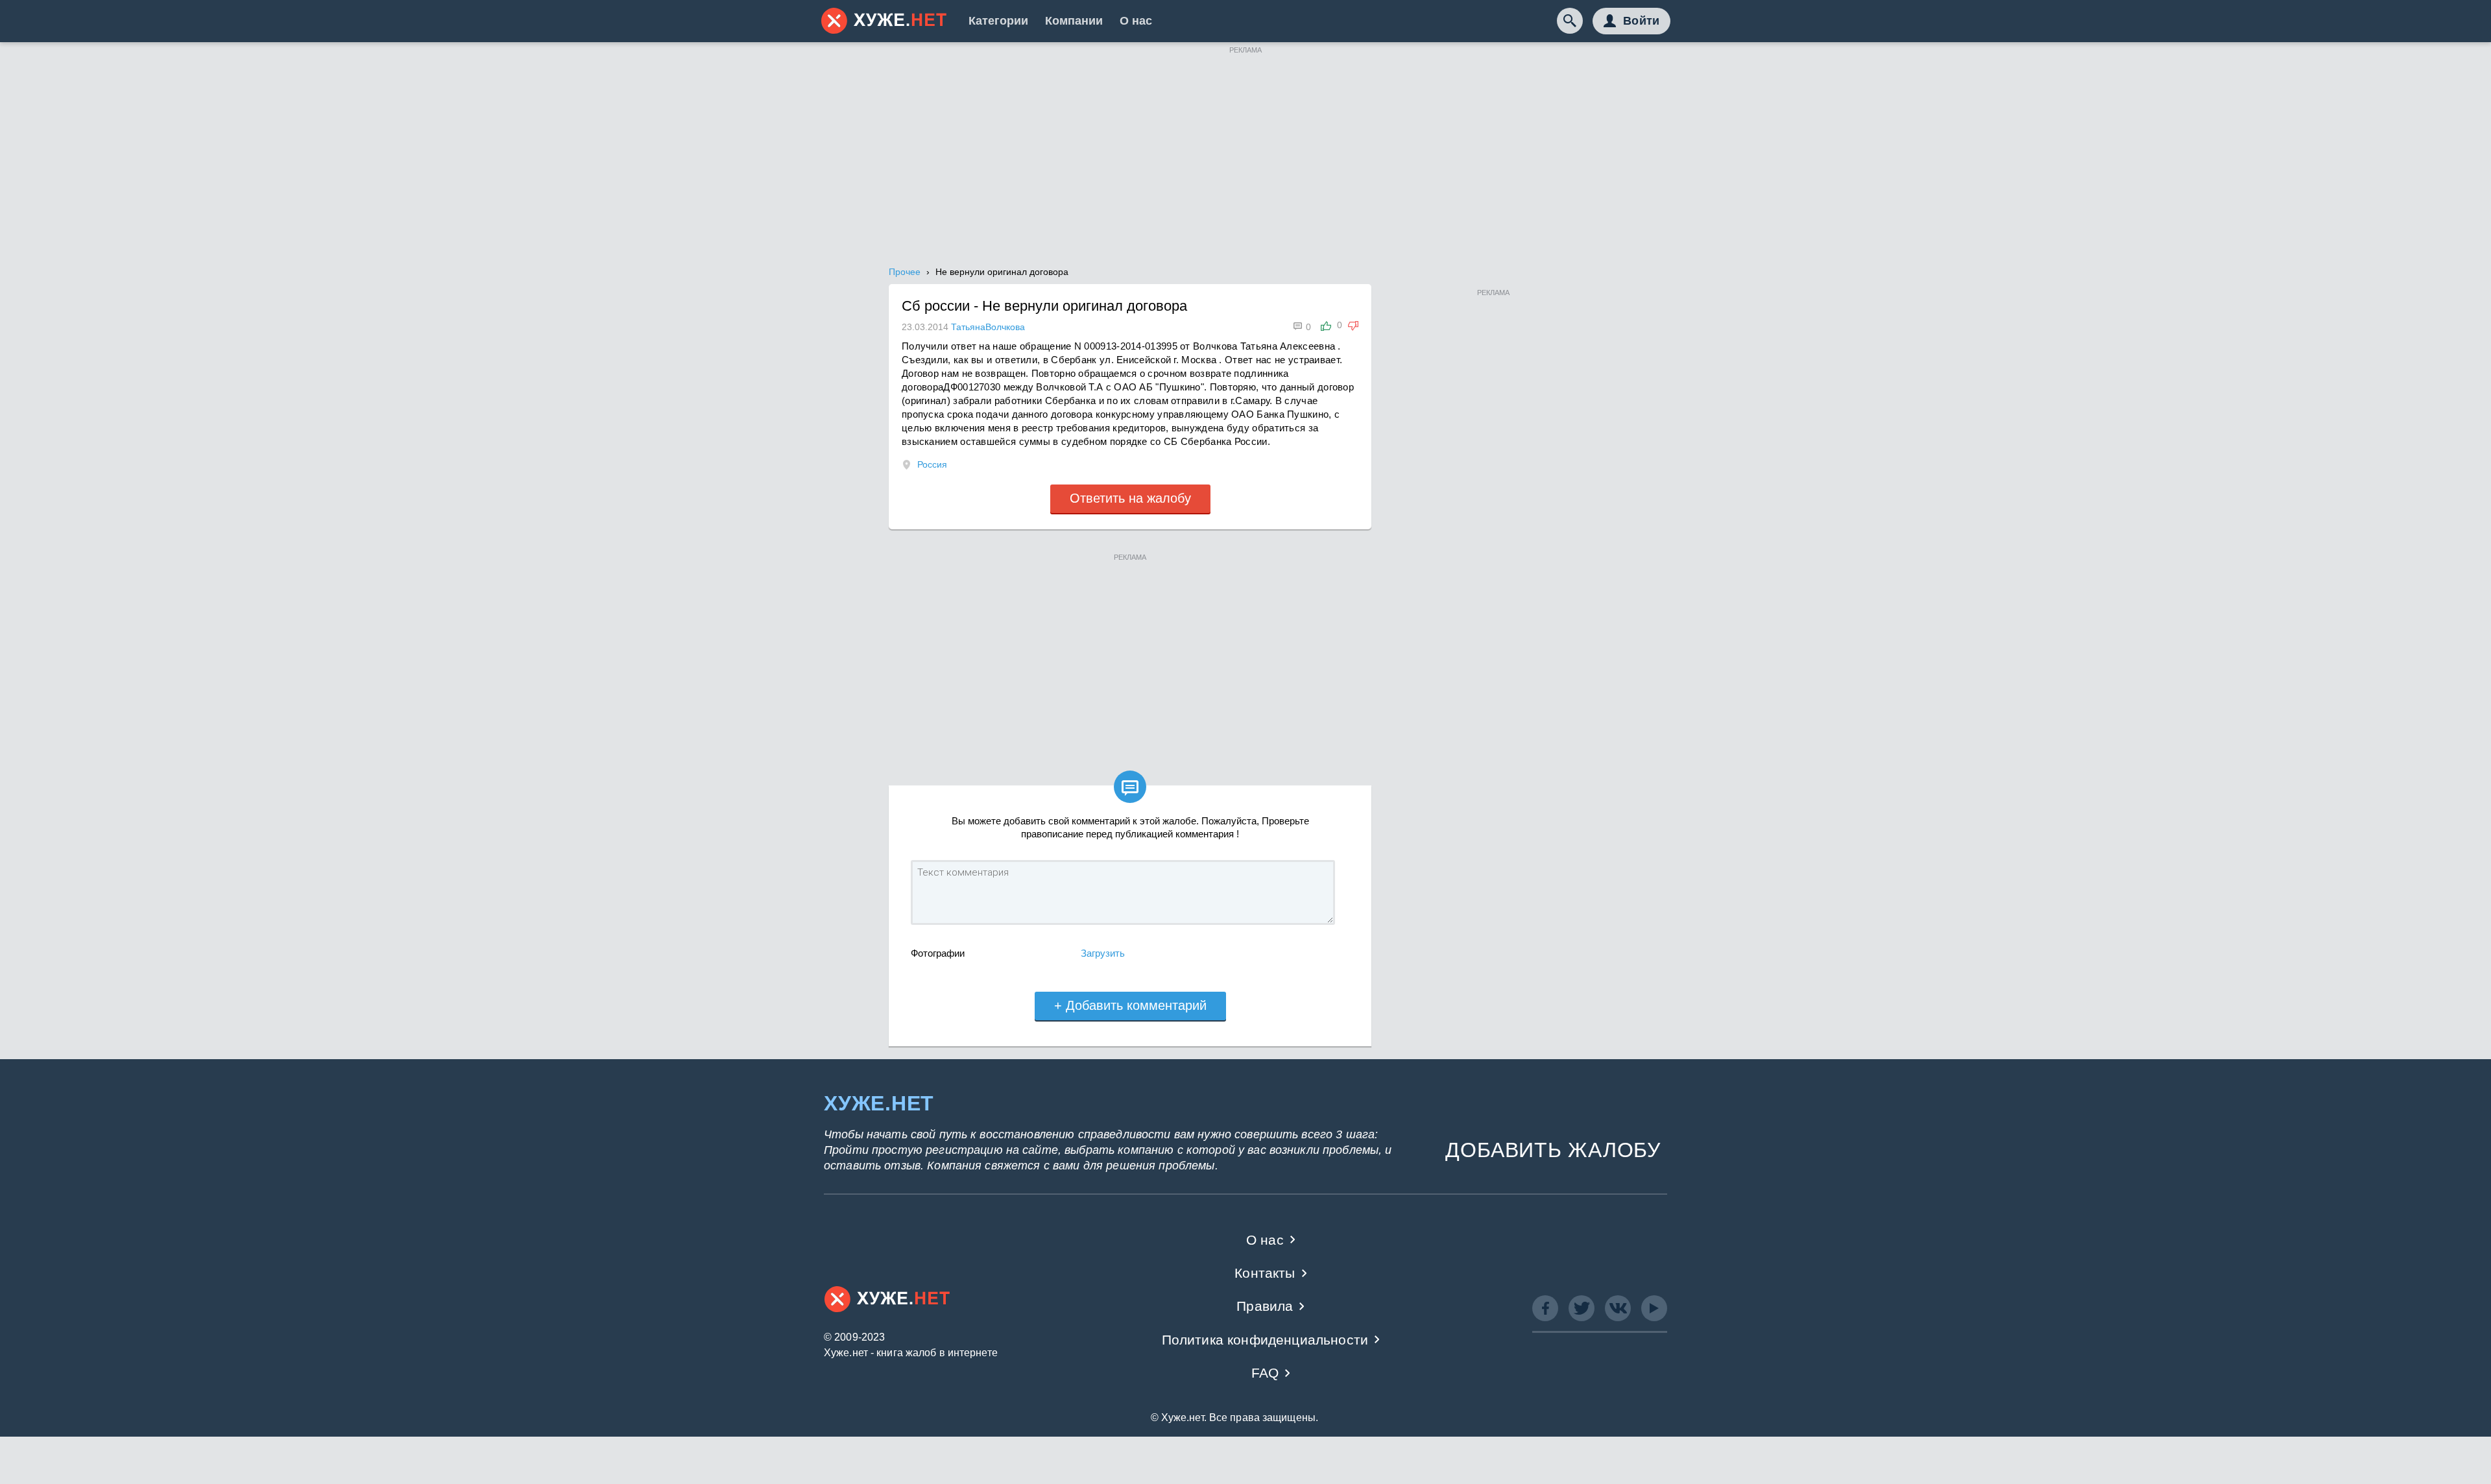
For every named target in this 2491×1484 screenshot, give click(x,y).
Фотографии (938, 953)
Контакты (1265, 1273)
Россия (932, 464)
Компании (1074, 21)
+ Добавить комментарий (1130, 1005)
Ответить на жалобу (1130, 498)
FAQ (1265, 1373)
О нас (1136, 21)
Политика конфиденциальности (1265, 1340)
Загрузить (1103, 953)
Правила (1265, 1306)
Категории (998, 21)
